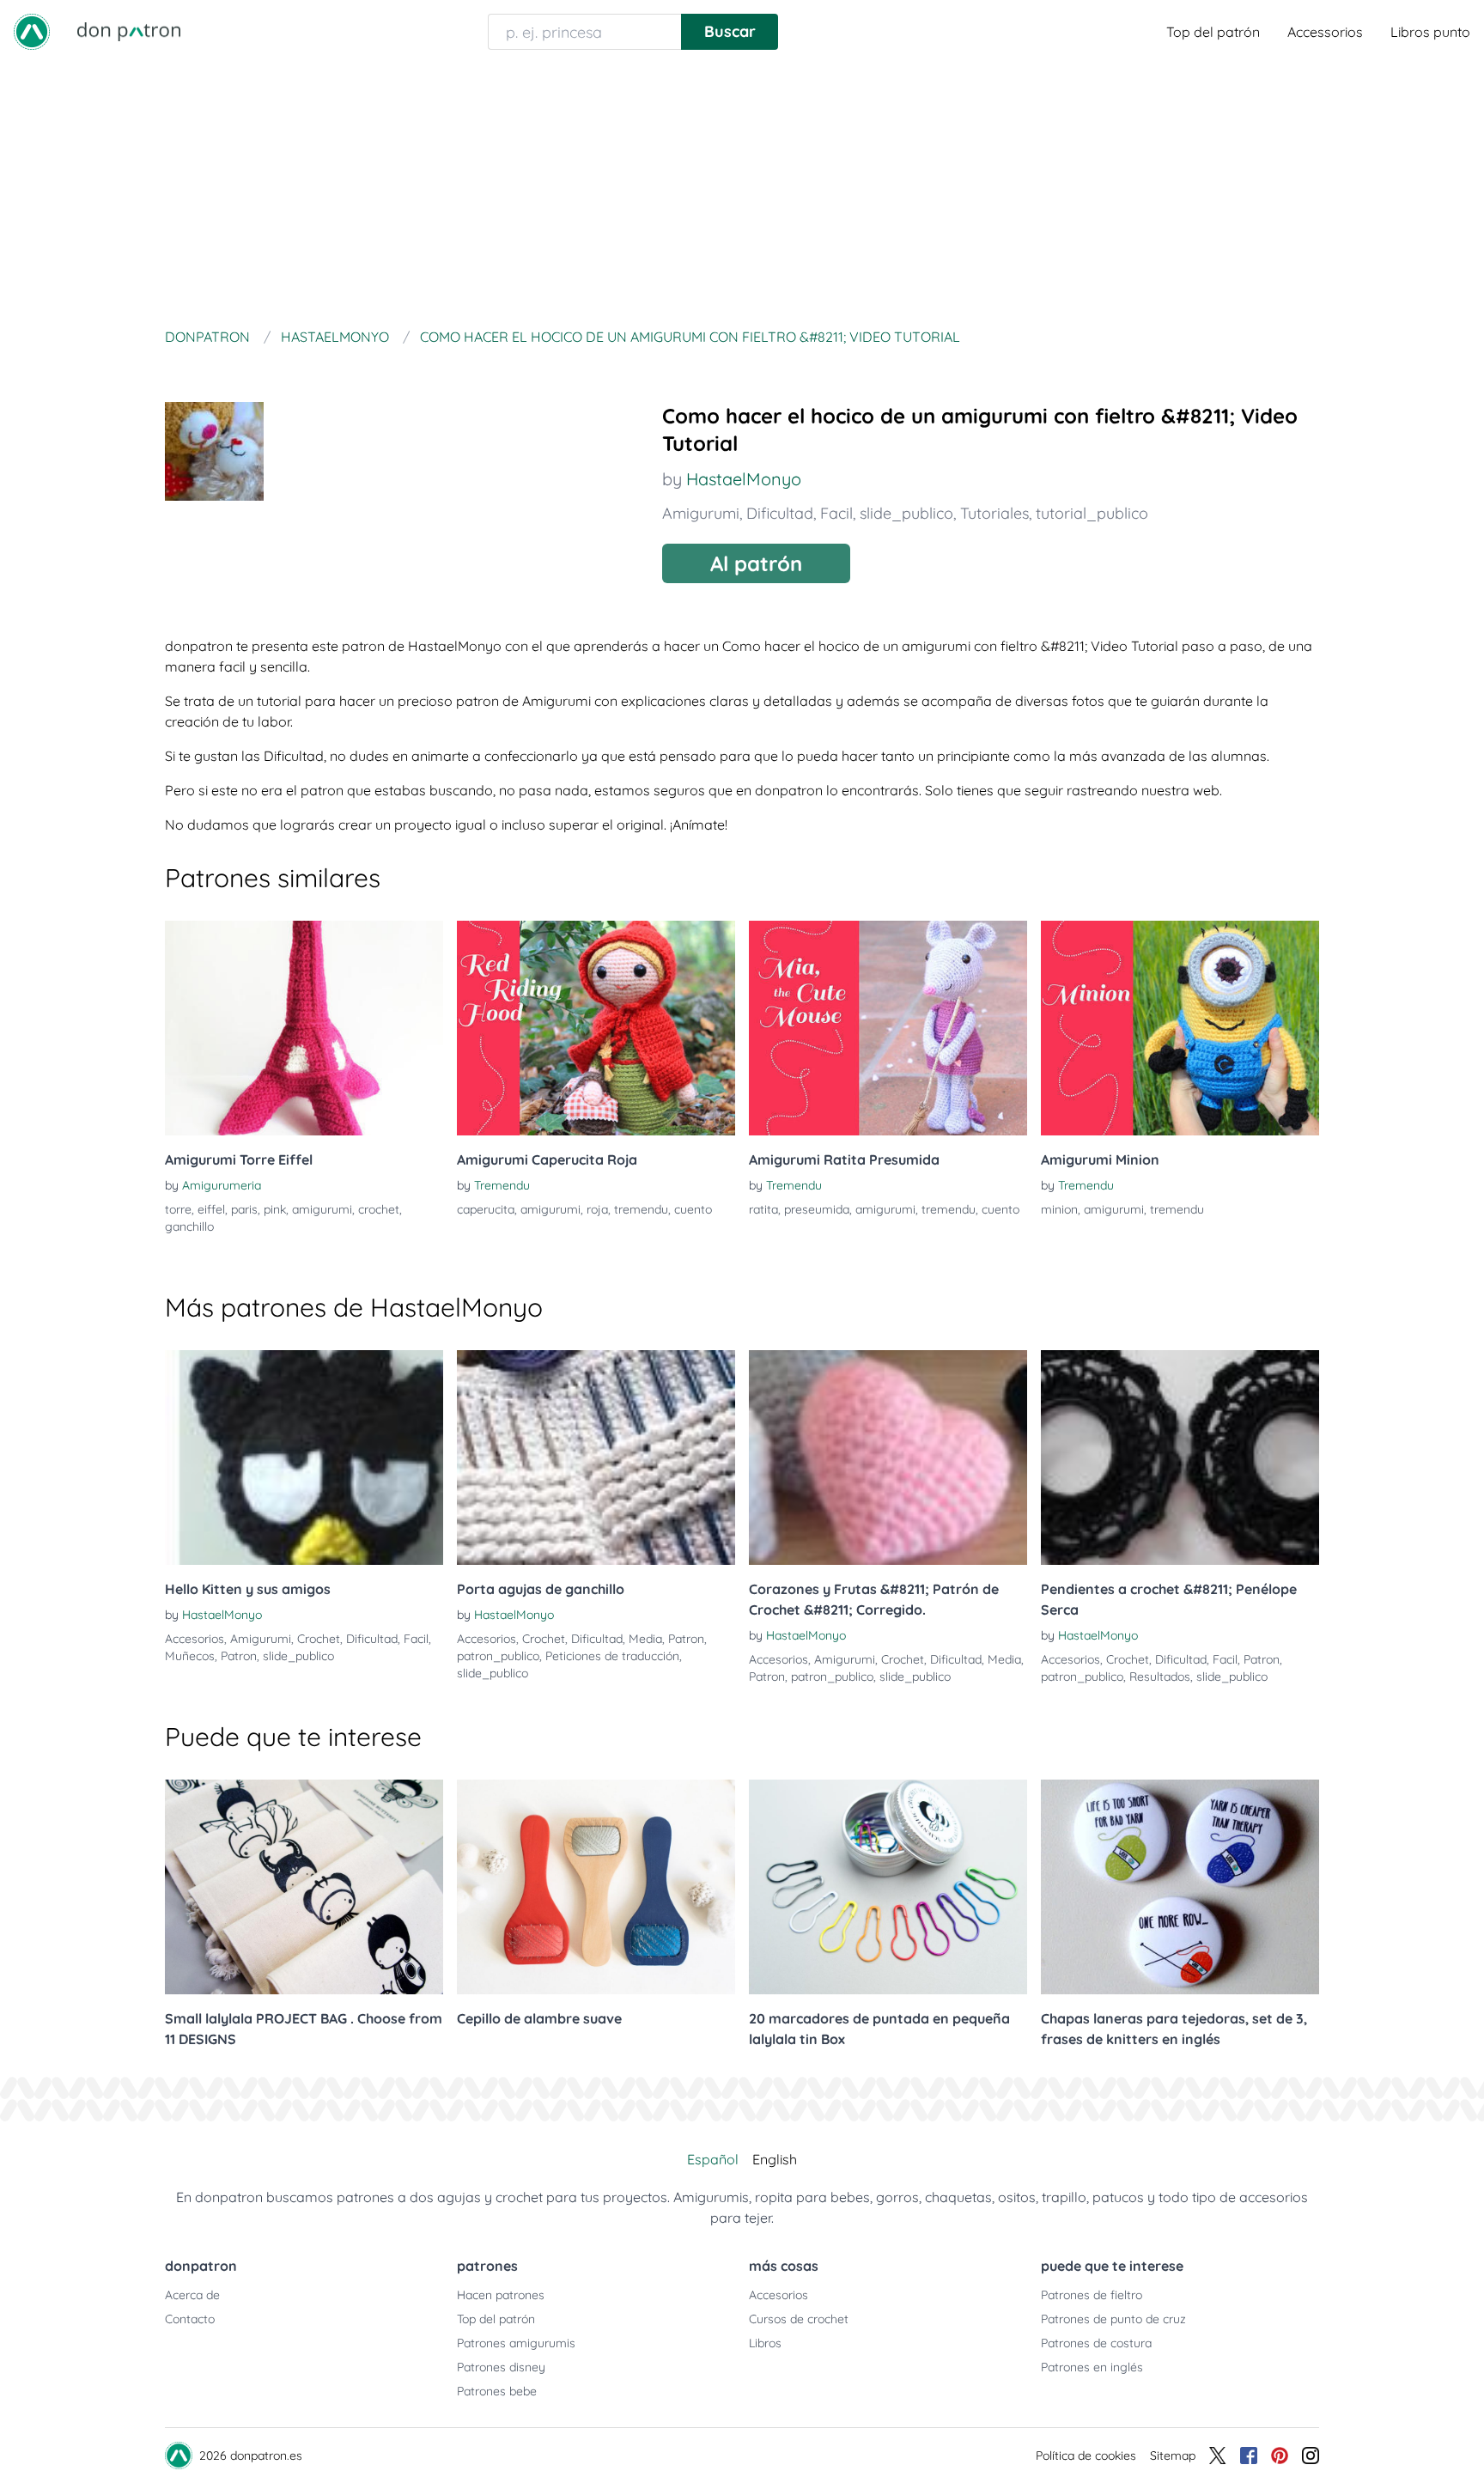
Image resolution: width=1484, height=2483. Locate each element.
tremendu (641, 1209)
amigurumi (322, 1209)
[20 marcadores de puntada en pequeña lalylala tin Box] (888, 1887)
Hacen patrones (501, 2295)
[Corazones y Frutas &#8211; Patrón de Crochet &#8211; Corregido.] (888, 1458)
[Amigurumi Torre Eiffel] (304, 1028)
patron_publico (498, 1656)
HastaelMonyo (744, 479)
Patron (239, 1656)
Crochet (319, 1639)
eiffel (211, 1209)
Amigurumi (701, 513)
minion (1059, 1209)
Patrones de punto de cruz (1113, 2319)
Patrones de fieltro (1092, 2295)
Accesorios (195, 1639)
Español (713, 2159)
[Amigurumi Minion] (1180, 1028)
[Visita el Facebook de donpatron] (1249, 2456)
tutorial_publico (1092, 513)
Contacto (190, 2319)
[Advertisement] (742, 192)
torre (178, 1209)
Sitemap (1173, 2456)
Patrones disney (501, 2367)
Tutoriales (994, 513)
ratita (763, 1209)
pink (275, 1209)
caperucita (486, 1209)
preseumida (817, 1209)
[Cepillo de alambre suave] (596, 1887)
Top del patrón (1213, 32)
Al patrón (756, 563)
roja (597, 1209)
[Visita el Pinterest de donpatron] (1280, 2456)
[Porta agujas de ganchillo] (596, 1458)
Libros (765, 2343)
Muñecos (190, 1656)
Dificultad (780, 513)
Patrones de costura (1096, 2343)
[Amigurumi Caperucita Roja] (596, 1028)
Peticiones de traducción (612, 1656)
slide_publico (906, 513)
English (775, 2159)
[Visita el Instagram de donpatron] (1311, 2456)
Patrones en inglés (1092, 2367)
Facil (836, 513)
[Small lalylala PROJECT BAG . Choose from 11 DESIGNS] (304, 1887)
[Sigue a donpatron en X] (1218, 2456)
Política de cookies (1086, 2456)
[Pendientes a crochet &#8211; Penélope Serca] (1180, 1458)
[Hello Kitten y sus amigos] (304, 1458)
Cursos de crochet (799, 2319)
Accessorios (1325, 32)
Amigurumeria (222, 1185)
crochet (379, 1209)
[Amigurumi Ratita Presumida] (888, 1028)
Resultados (1160, 1677)
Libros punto (1430, 32)
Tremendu (502, 1185)
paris (244, 1209)
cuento (693, 1209)
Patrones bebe (497, 2391)
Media (645, 1639)
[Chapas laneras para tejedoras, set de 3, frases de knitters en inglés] (1180, 1887)
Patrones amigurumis (516, 2343)
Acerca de (192, 2295)
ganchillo (189, 1226)
